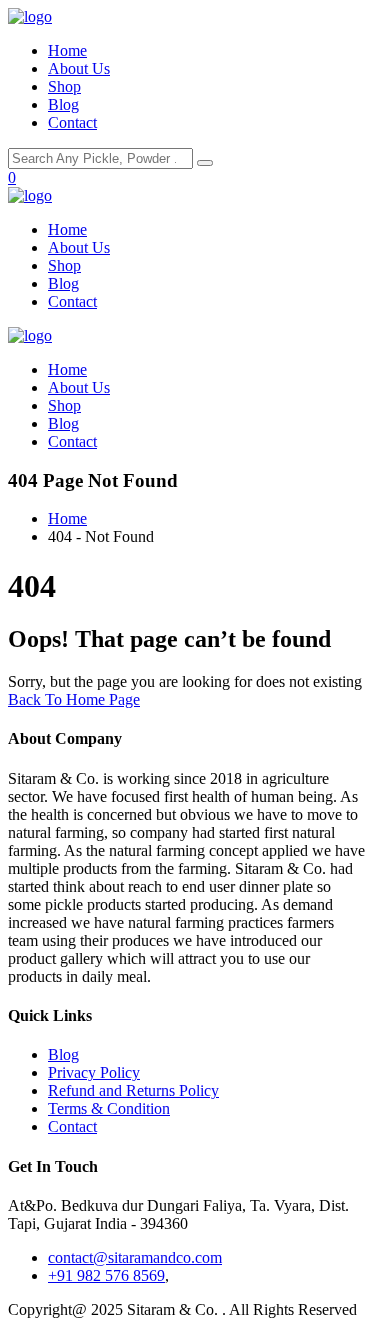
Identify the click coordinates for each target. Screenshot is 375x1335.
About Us (79, 68)
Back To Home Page (74, 699)
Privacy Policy (94, 1072)
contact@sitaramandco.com (135, 1257)
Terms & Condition (109, 1108)
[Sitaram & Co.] (30, 16)
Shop (64, 86)
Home (67, 50)
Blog (63, 104)
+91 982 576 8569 (106, 1275)
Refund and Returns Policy (133, 1090)
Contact (72, 122)
